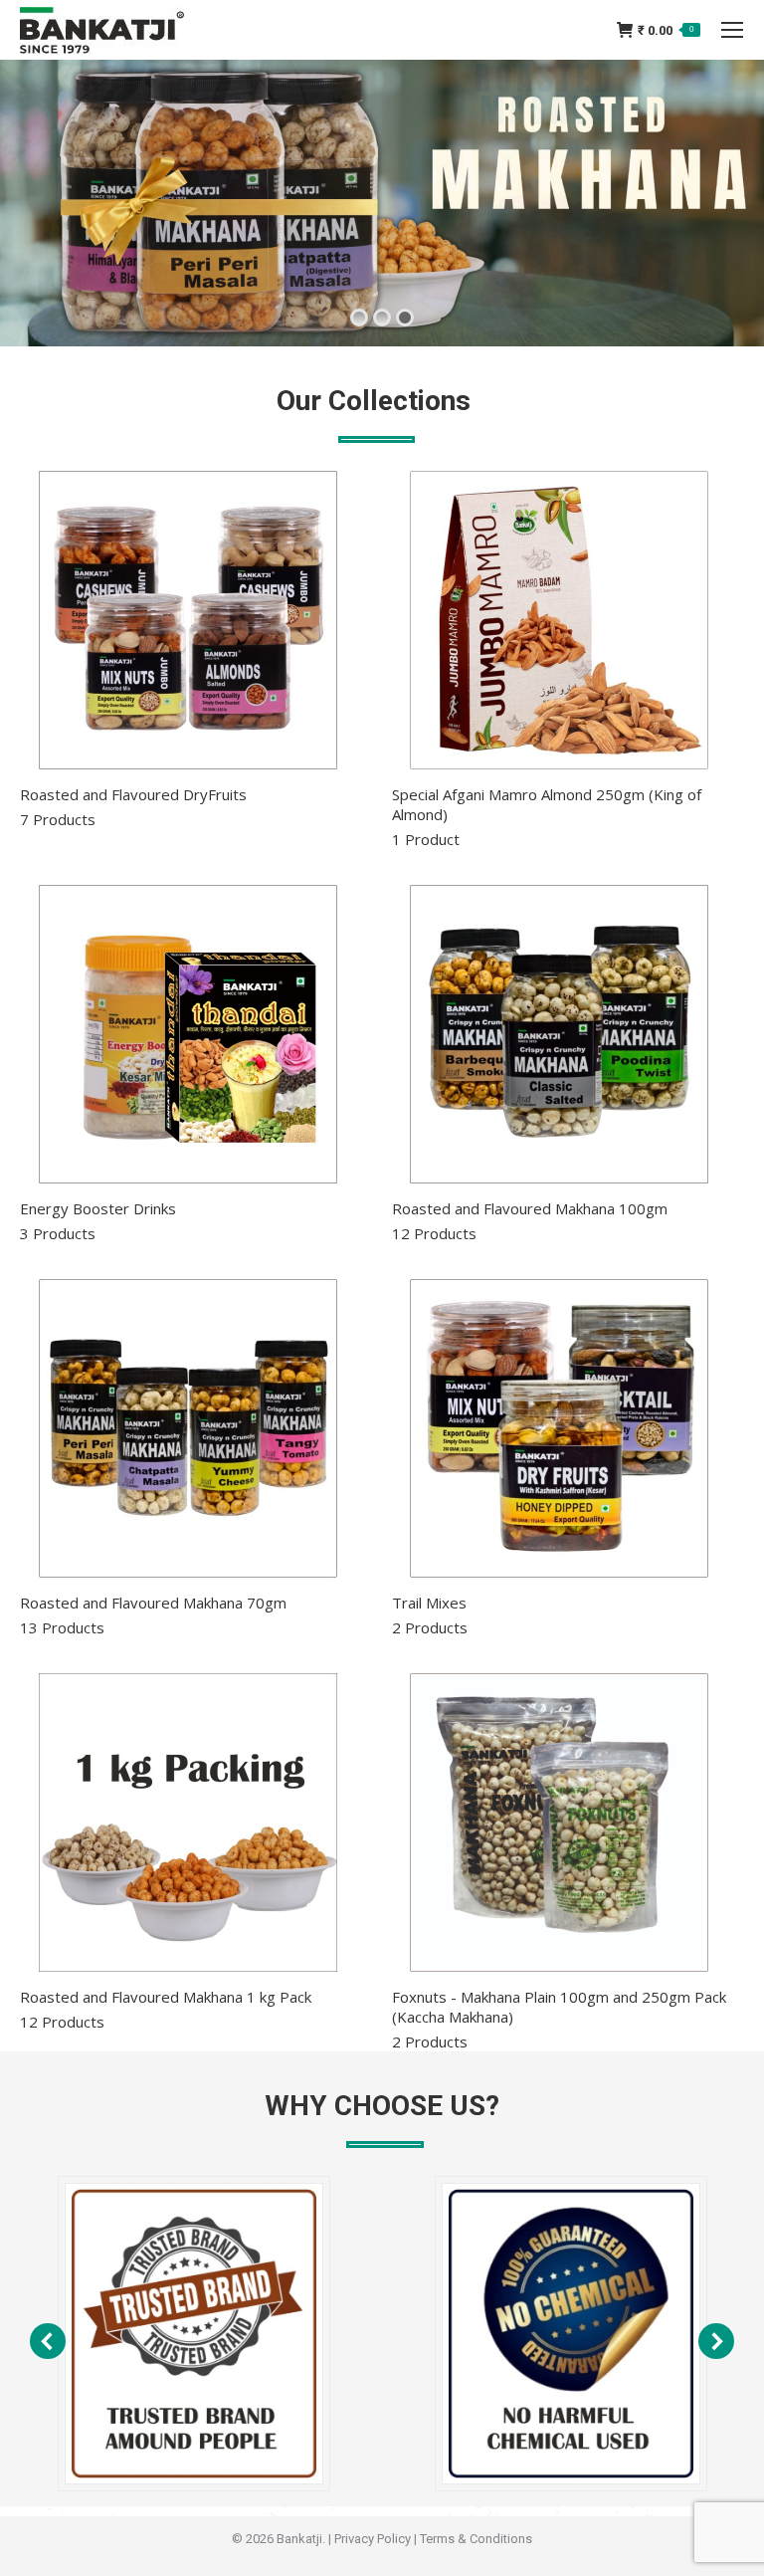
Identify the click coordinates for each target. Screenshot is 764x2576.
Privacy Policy (373, 2539)
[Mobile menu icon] (732, 30)
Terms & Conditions (476, 2539)
